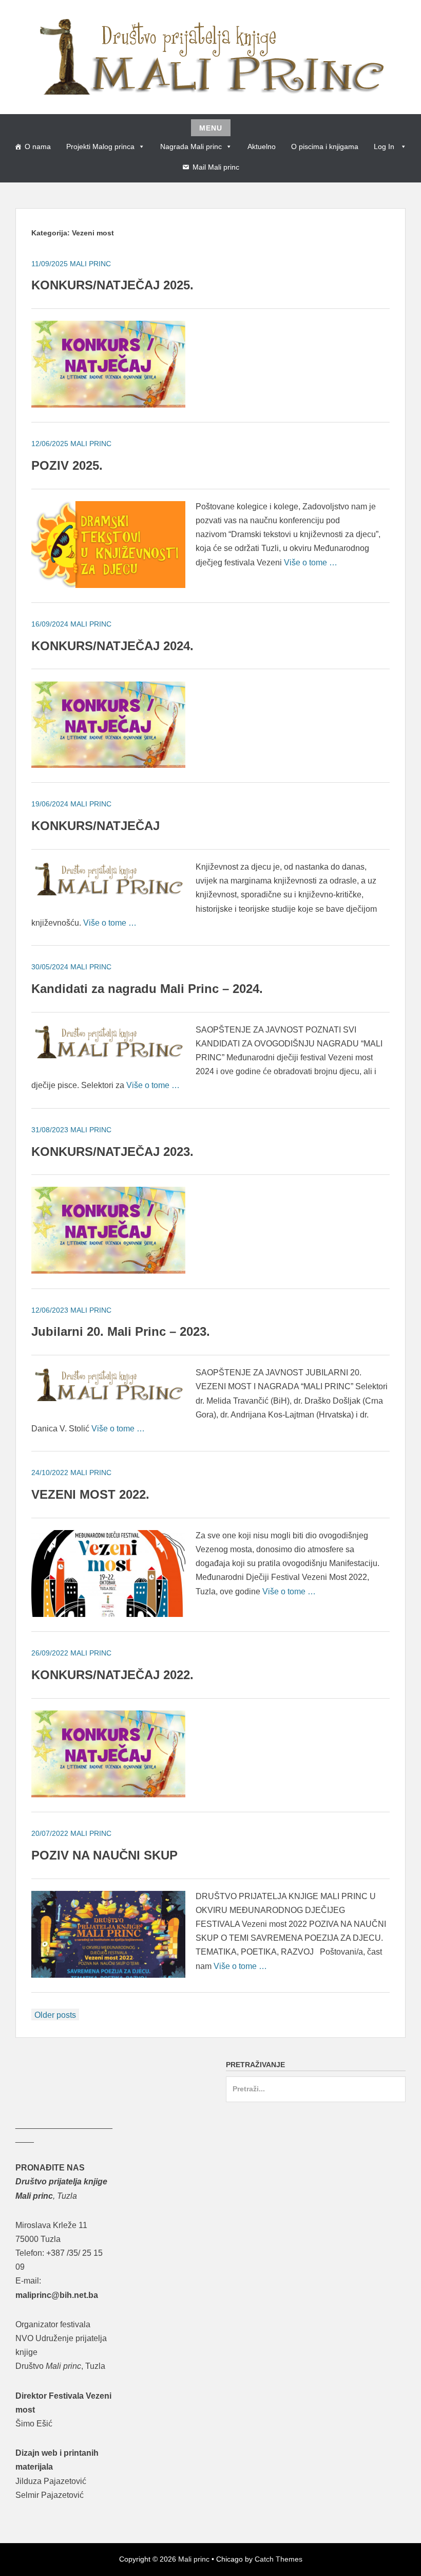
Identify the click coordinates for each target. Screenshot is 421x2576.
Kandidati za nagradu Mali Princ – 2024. (147, 989)
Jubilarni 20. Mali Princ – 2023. (121, 1331)
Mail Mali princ (216, 167)
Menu (211, 128)
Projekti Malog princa (100, 146)
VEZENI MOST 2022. (90, 1494)
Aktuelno (262, 146)
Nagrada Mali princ (191, 146)
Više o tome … (311, 563)
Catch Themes (279, 2559)
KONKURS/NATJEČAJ (95, 826)
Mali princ (194, 2559)
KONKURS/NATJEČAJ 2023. (112, 1152)
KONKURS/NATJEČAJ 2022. (112, 1675)
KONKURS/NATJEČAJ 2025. (112, 285)
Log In (385, 146)
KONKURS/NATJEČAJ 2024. (112, 646)
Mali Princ (90, 264)
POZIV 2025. (67, 465)
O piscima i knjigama (325, 146)
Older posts (55, 2015)
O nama (38, 146)
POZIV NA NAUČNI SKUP (104, 1855)
